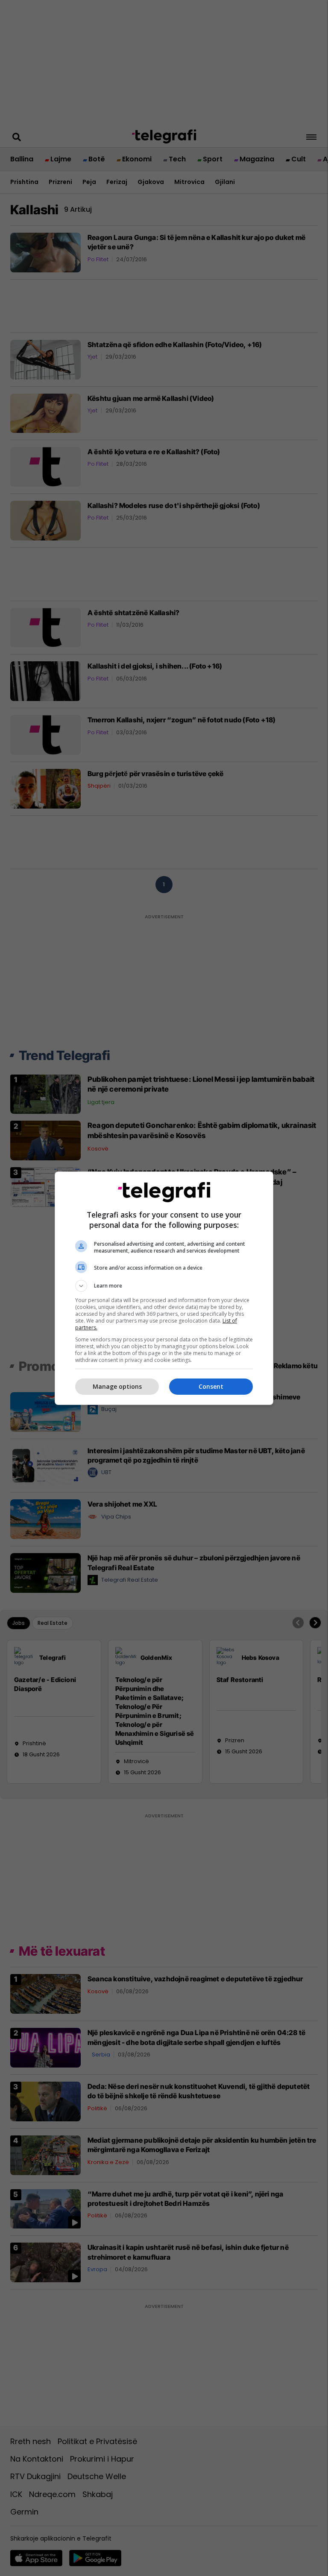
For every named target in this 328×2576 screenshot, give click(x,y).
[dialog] (164, 1288)
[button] (164, 1286)
